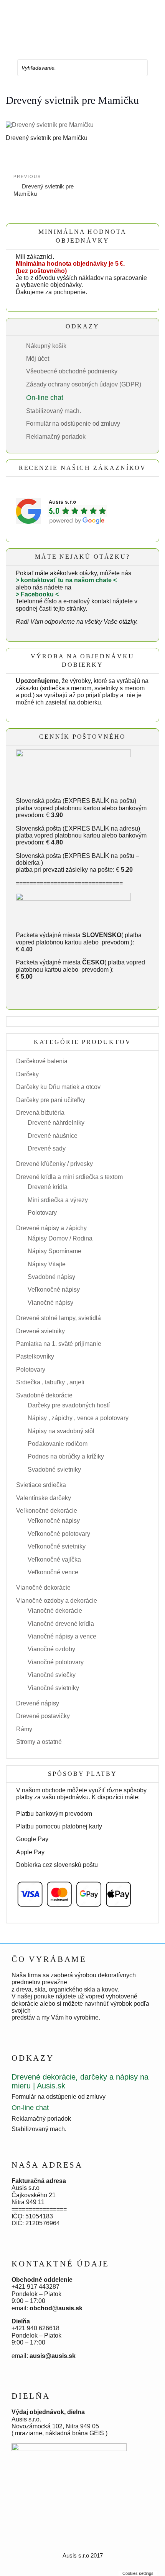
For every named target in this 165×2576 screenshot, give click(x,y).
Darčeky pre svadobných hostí (69, 1405)
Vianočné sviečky (52, 1675)
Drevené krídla (48, 1187)
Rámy (24, 1729)
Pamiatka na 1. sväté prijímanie (59, 1344)
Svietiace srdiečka (41, 1485)
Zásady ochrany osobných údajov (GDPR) (84, 384)
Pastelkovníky (35, 1356)
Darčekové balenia (42, 1061)
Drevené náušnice (53, 1136)
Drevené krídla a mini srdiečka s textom (69, 1177)
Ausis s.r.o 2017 (83, 2555)
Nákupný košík (46, 346)
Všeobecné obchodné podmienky (72, 371)
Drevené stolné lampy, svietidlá (59, 1318)
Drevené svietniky (40, 1331)
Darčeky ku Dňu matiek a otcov (58, 1087)
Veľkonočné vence (53, 1572)
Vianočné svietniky (53, 1688)
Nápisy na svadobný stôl (61, 1431)
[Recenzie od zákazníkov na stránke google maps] (61, 511)
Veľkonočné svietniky (57, 1546)
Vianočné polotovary (56, 1662)
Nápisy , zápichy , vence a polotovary (78, 1418)
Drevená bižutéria (40, 1113)
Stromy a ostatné (39, 1742)
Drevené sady (47, 1148)
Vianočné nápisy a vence (62, 1636)
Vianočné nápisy (50, 1303)
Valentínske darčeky (44, 1498)
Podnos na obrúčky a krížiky (66, 1456)
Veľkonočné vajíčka (54, 1559)
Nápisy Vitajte (47, 1264)
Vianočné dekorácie (43, 1588)
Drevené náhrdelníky (56, 1123)
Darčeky (27, 1074)
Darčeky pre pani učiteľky (51, 1100)
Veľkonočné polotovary (59, 1534)
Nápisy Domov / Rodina (60, 1238)
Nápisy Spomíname (54, 1251)
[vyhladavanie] (137, 68)
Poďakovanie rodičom (58, 1444)
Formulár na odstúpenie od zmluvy (73, 424)
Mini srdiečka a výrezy (58, 1200)
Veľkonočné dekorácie (47, 1511)
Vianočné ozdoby (51, 1649)
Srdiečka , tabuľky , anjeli (50, 1382)
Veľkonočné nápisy (54, 1290)
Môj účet (38, 359)
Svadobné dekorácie (44, 1395)
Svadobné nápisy (51, 1277)
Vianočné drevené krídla (61, 1624)
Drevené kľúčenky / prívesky (54, 1164)
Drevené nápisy (38, 1703)
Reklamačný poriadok (56, 437)
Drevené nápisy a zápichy (51, 1228)
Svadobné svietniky (54, 1470)
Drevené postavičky (43, 1716)
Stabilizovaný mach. (54, 411)
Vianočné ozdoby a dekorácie (57, 1601)
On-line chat (45, 398)
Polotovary (42, 1213)
